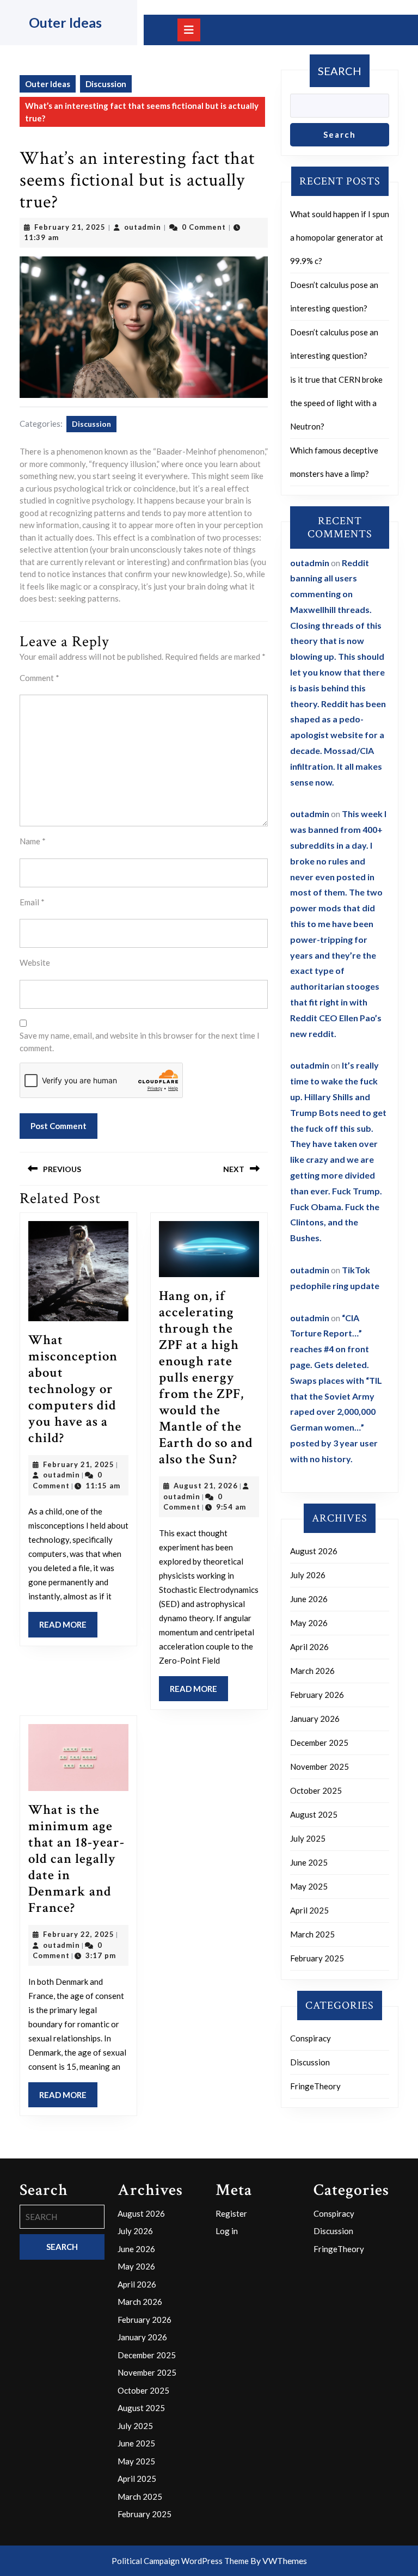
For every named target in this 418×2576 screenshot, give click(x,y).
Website (35, 962)
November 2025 (319, 1767)
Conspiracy (311, 2038)
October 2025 (316, 1790)
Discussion (106, 84)
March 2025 (312, 1934)
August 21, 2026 (206, 1486)
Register (231, 2213)
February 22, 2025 (79, 1934)
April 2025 (309, 1910)
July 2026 (308, 1575)
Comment (39, 678)
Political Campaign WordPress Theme (180, 2561)
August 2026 (314, 1551)
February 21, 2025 (70, 227)
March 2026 (312, 1671)
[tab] (189, 30)
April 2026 (309, 1647)
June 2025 (309, 1862)
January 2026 (315, 1719)
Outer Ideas (65, 22)
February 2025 (317, 1958)
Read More (68, 1628)
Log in (227, 2231)
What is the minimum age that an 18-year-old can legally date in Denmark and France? (76, 1859)
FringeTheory (315, 2086)
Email (32, 902)
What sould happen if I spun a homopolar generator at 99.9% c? (340, 237)
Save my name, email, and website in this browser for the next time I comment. (140, 1042)
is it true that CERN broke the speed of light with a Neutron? (336, 403)
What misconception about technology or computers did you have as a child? (73, 1389)
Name (33, 841)
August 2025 (314, 1814)
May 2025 (309, 1886)
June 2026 (309, 1599)
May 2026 (309, 1623)
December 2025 (319, 1743)
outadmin (143, 227)
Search (340, 71)
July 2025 (308, 1838)
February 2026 (317, 1695)
